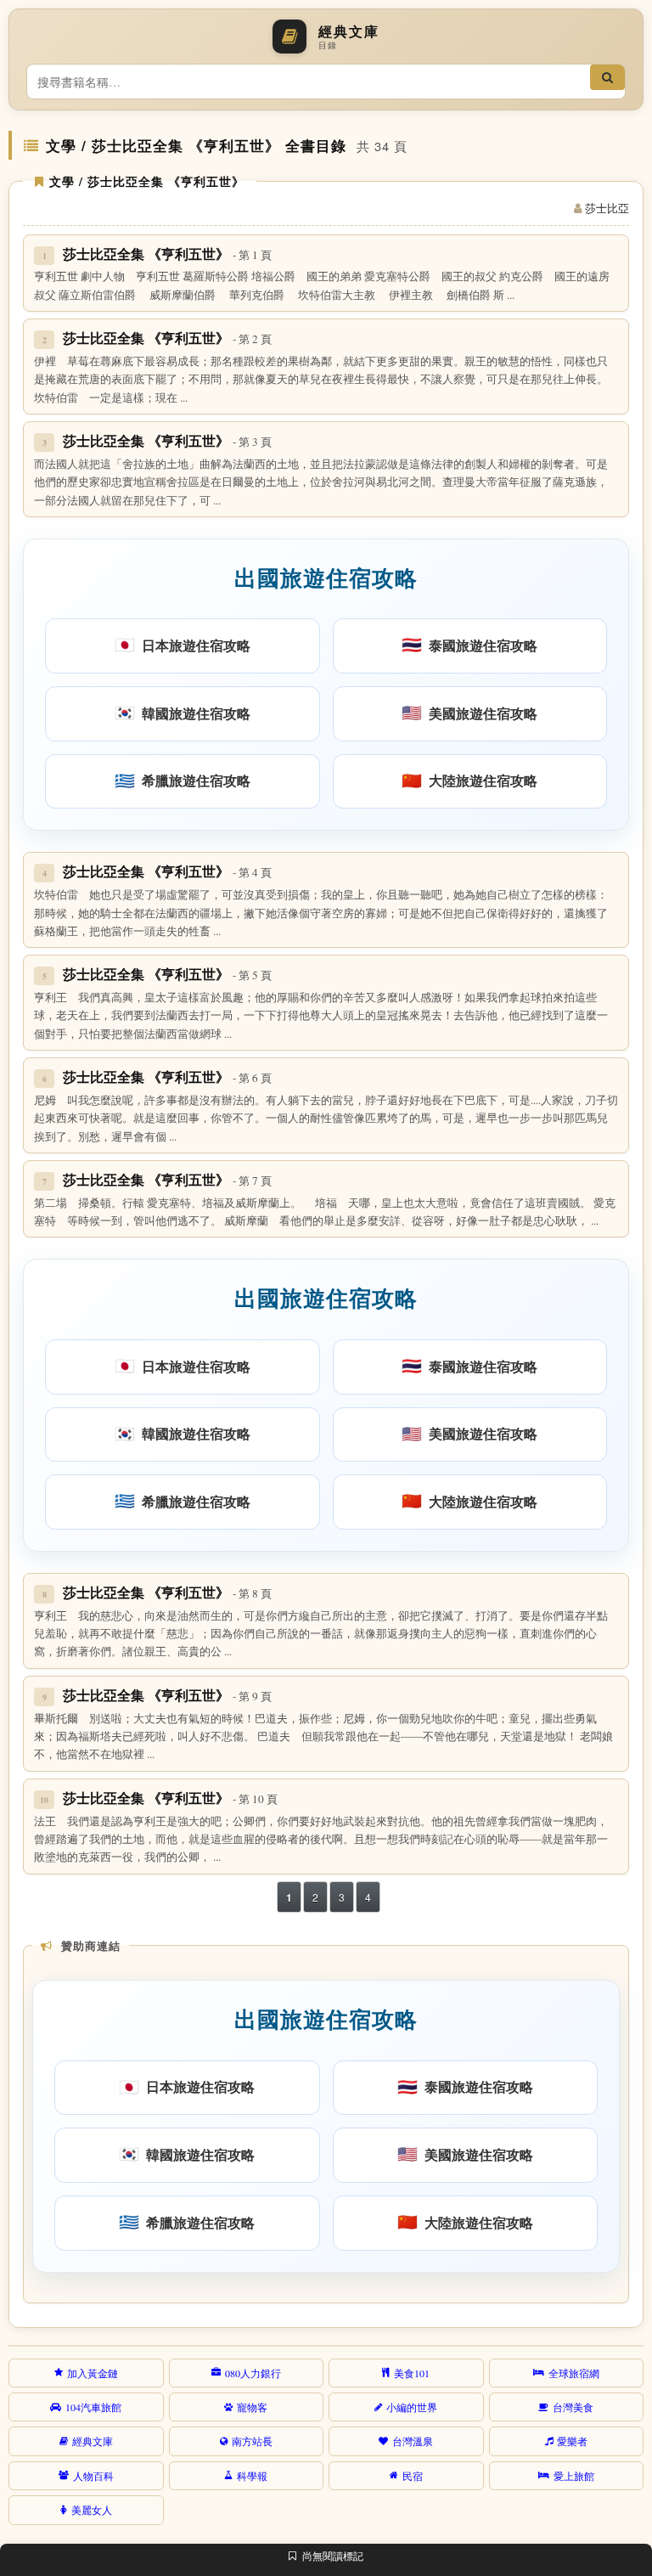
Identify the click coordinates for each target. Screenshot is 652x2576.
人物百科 (93, 2476)
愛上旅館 (574, 2476)
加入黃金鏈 (93, 2373)
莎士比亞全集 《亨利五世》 (167, 254)
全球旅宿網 (574, 2373)
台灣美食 (573, 2407)
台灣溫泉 (413, 2441)
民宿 (413, 2476)
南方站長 (252, 2441)
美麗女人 (92, 2510)
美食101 (412, 2373)
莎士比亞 (607, 208)
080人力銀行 (253, 2373)
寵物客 (252, 2407)
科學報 (252, 2476)
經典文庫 (93, 2441)
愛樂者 (572, 2441)
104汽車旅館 (93, 2407)
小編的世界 (412, 2407)
